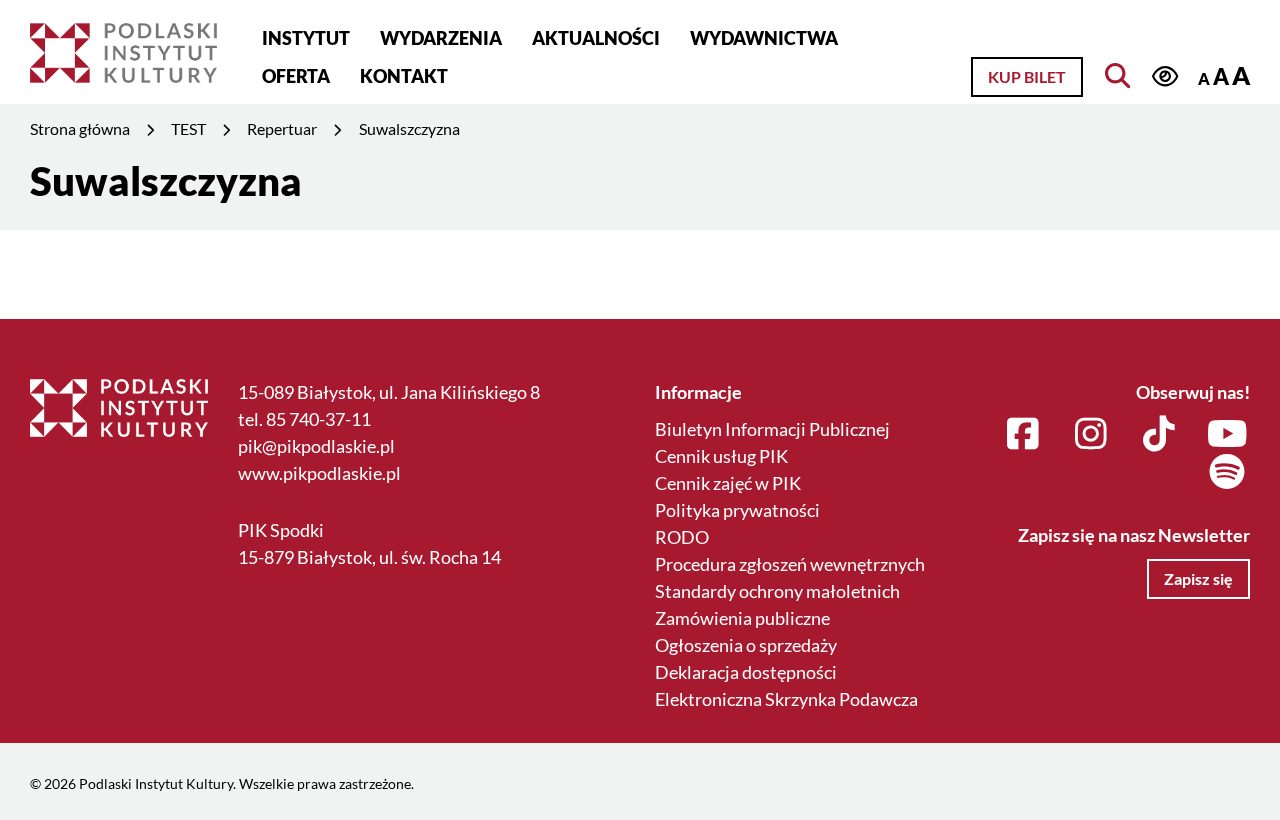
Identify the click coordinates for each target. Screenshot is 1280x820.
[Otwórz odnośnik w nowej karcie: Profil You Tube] (1227, 435)
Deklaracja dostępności (746, 672)
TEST (188, 128)
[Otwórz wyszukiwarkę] (1117, 75)
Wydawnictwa (764, 38)
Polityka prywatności (737, 510)
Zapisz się (1198, 578)
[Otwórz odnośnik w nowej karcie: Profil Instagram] (1091, 435)
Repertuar (282, 128)
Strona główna (80, 128)
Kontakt (404, 76)
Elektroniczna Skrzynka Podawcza (786, 699)
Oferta (296, 76)
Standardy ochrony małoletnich (777, 591)
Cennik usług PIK (721, 456)
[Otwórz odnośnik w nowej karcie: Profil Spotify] (1227, 473)
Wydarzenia (441, 38)
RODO (682, 537)
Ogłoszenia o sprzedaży (746, 645)
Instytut (306, 38)
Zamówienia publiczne (742, 618)
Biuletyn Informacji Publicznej (772, 429)
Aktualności (596, 38)
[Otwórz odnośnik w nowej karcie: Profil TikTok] (1159, 435)
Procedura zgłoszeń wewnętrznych (790, 564)
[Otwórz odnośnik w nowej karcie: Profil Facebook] (1023, 435)
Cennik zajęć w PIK (728, 483)
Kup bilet (1027, 76)
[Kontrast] (1165, 76)
